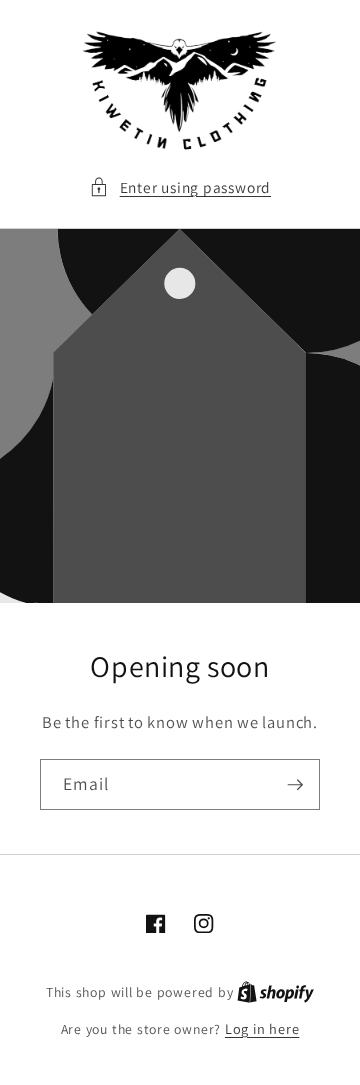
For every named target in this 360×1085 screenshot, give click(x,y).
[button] (180, 187)
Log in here (262, 1028)
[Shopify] (275, 991)
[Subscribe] (295, 785)
